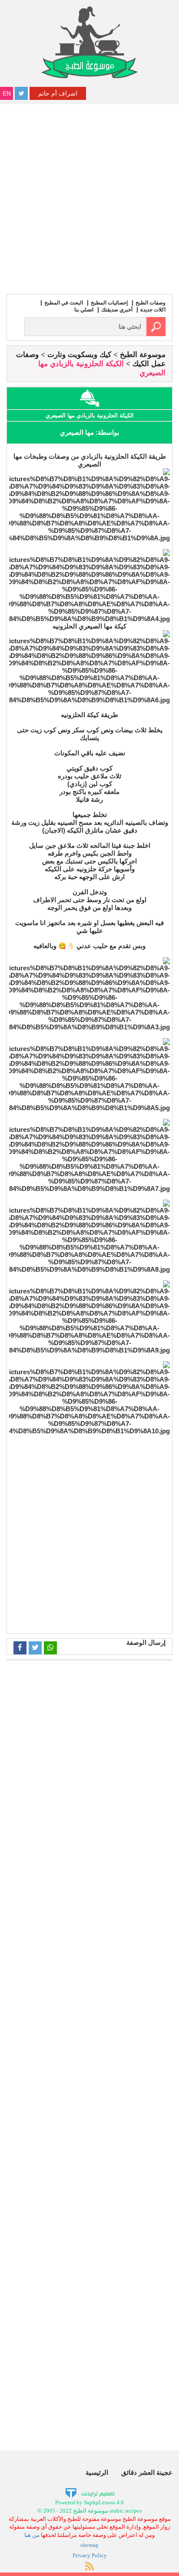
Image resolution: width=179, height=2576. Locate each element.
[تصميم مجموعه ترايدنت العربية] (90, 2493)
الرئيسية (97, 2472)
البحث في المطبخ (64, 303)
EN (7, 93)
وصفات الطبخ (151, 303)
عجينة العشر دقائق (147, 2472)
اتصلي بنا (84, 310)
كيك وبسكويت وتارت (79, 355)
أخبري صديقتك (117, 310)
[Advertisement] (89, 198)
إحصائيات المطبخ (109, 303)
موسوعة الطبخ (143, 355)
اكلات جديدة (153, 310)
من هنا (32, 2535)
